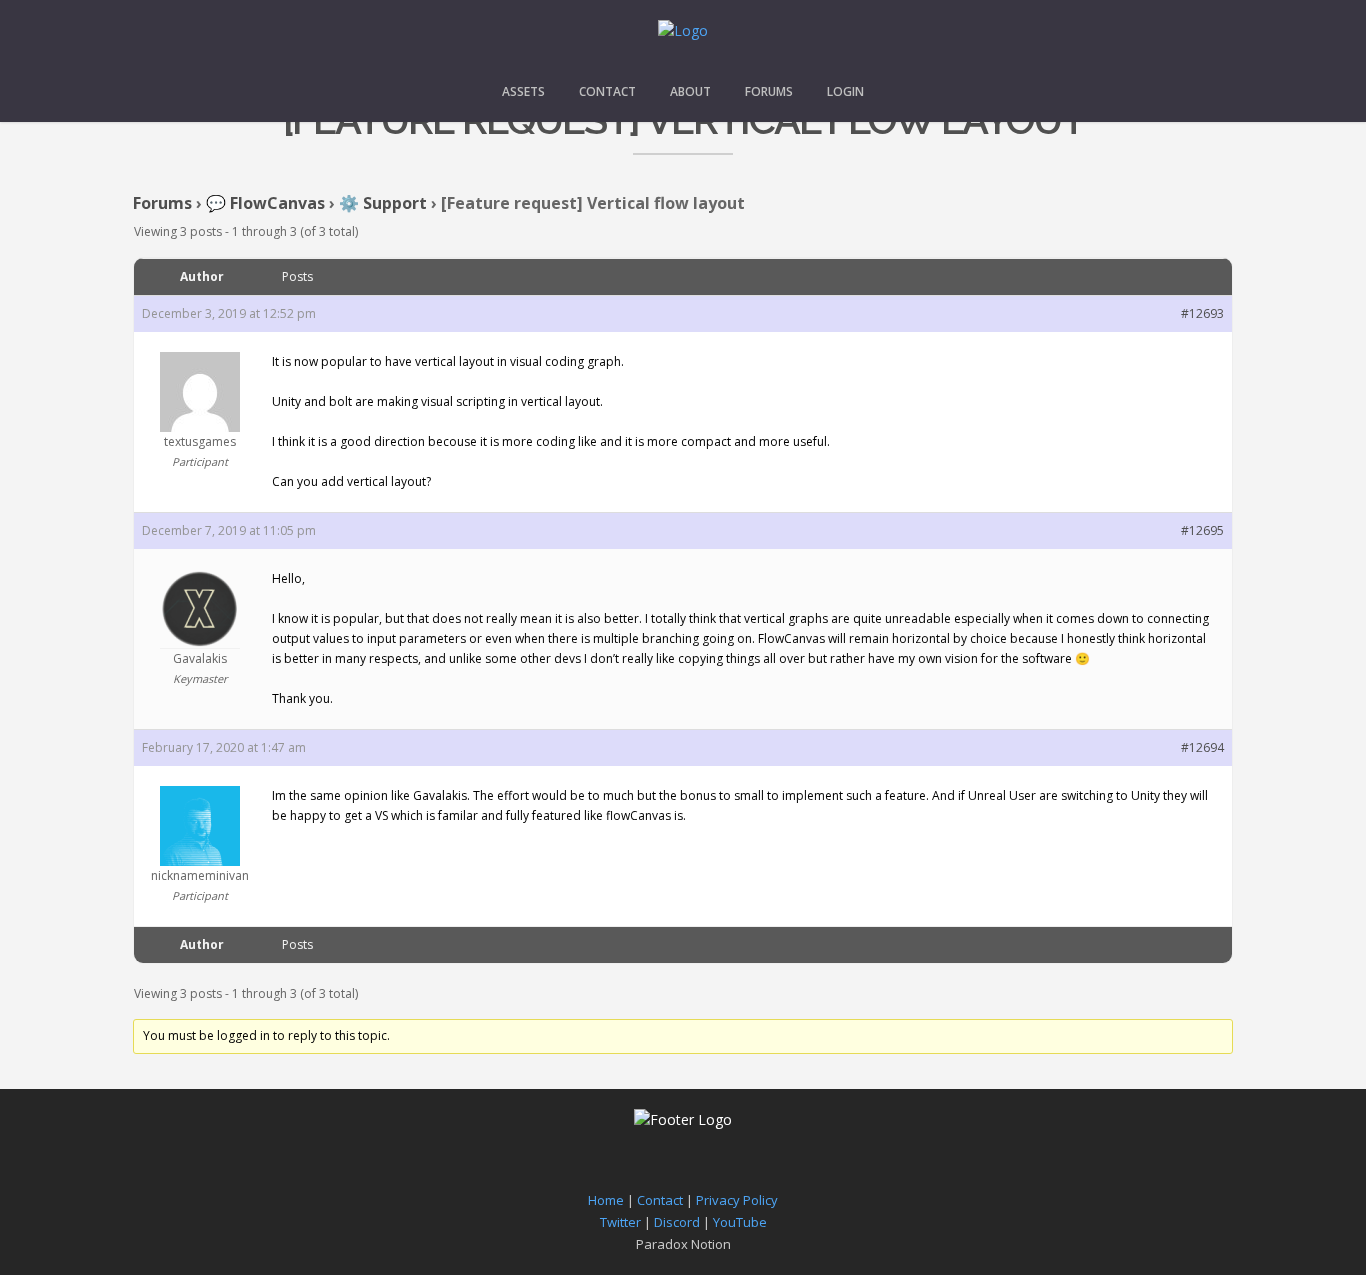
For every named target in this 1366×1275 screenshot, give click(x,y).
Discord (677, 1222)
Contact (607, 91)
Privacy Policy (737, 1200)
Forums (769, 91)
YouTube (740, 1222)
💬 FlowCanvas (265, 203)
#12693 (1202, 313)
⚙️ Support (383, 203)
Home (606, 1200)
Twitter (620, 1222)
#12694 (1202, 747)
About (690, 91)
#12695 (1202, 530)
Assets (523, 91)
